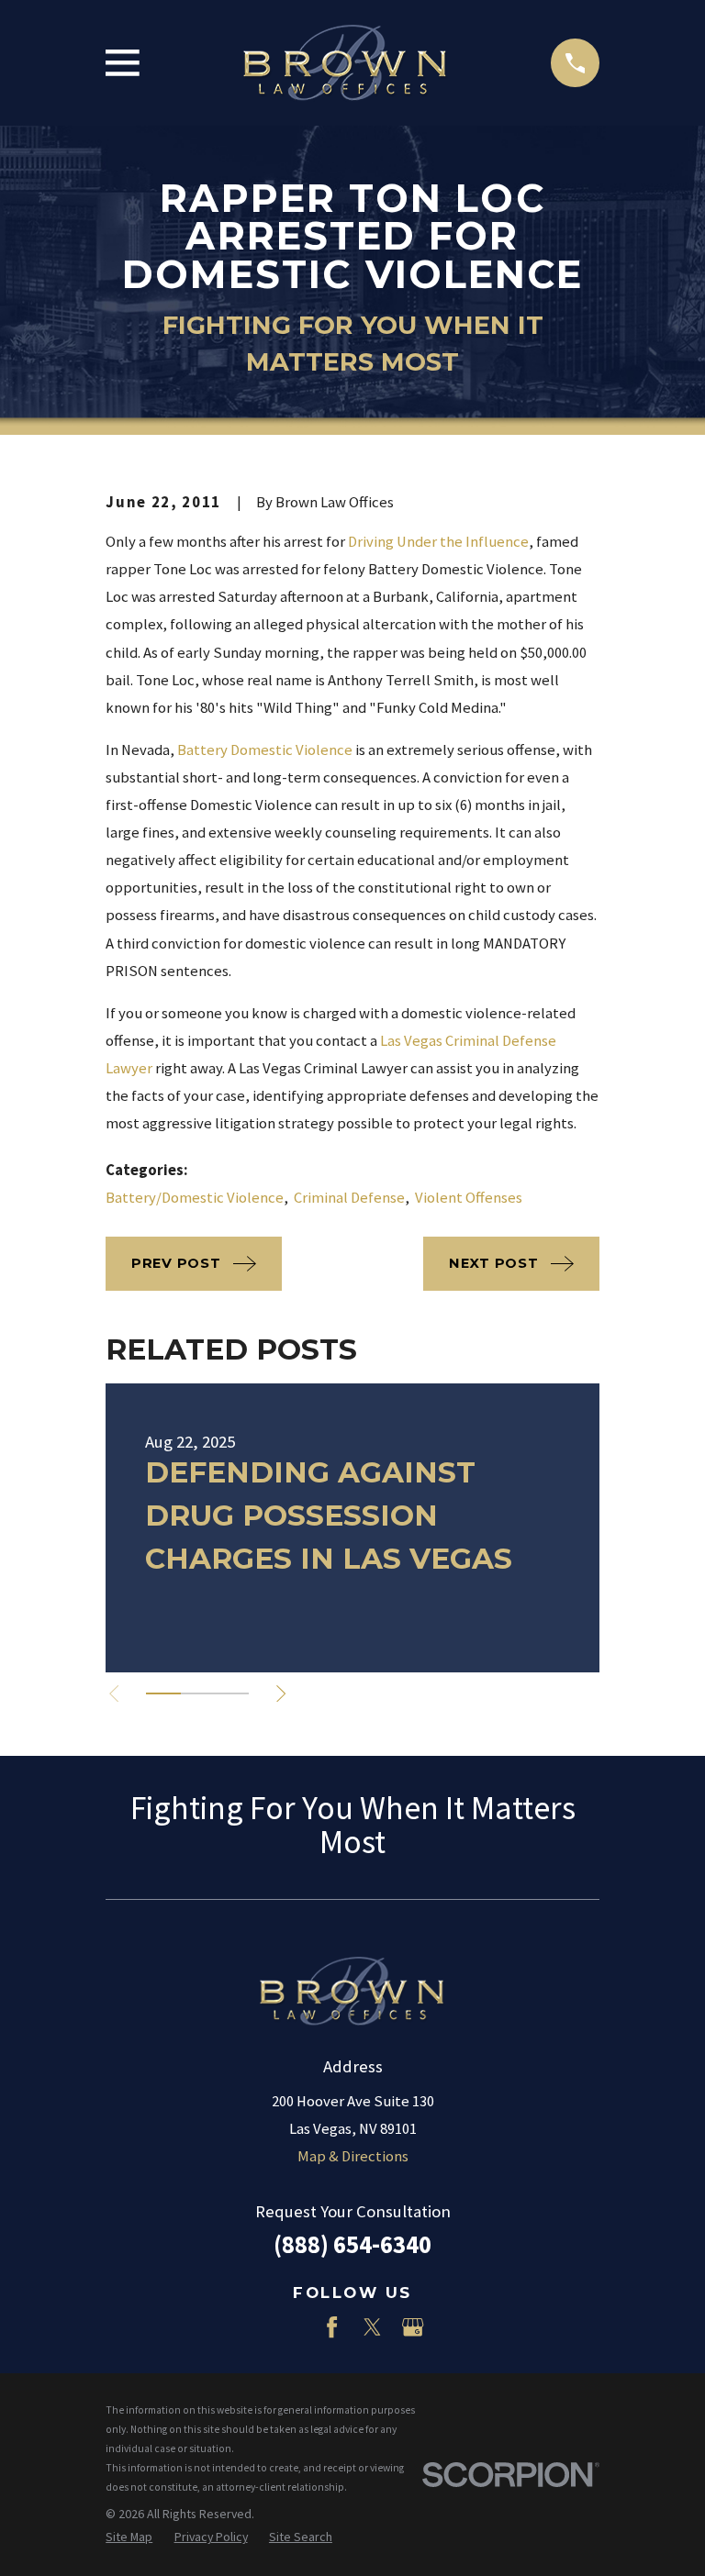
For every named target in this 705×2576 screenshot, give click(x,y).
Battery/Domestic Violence (195, 1198)
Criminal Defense (349, 1198)
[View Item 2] (198, 1693)
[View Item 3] (232, 1693)
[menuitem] (129, 2537)
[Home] (345, 63)
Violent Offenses (469, 1198)
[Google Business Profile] (413, 2327)
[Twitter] (372, 2327)
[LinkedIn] (291, 2327)
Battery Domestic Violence (265, 750)
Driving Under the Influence (438, 542)
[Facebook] (332, 2327)
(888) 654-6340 (352, 2244)
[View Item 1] (163, 1693)
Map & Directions (353, 2156)
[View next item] (281, 1693)
